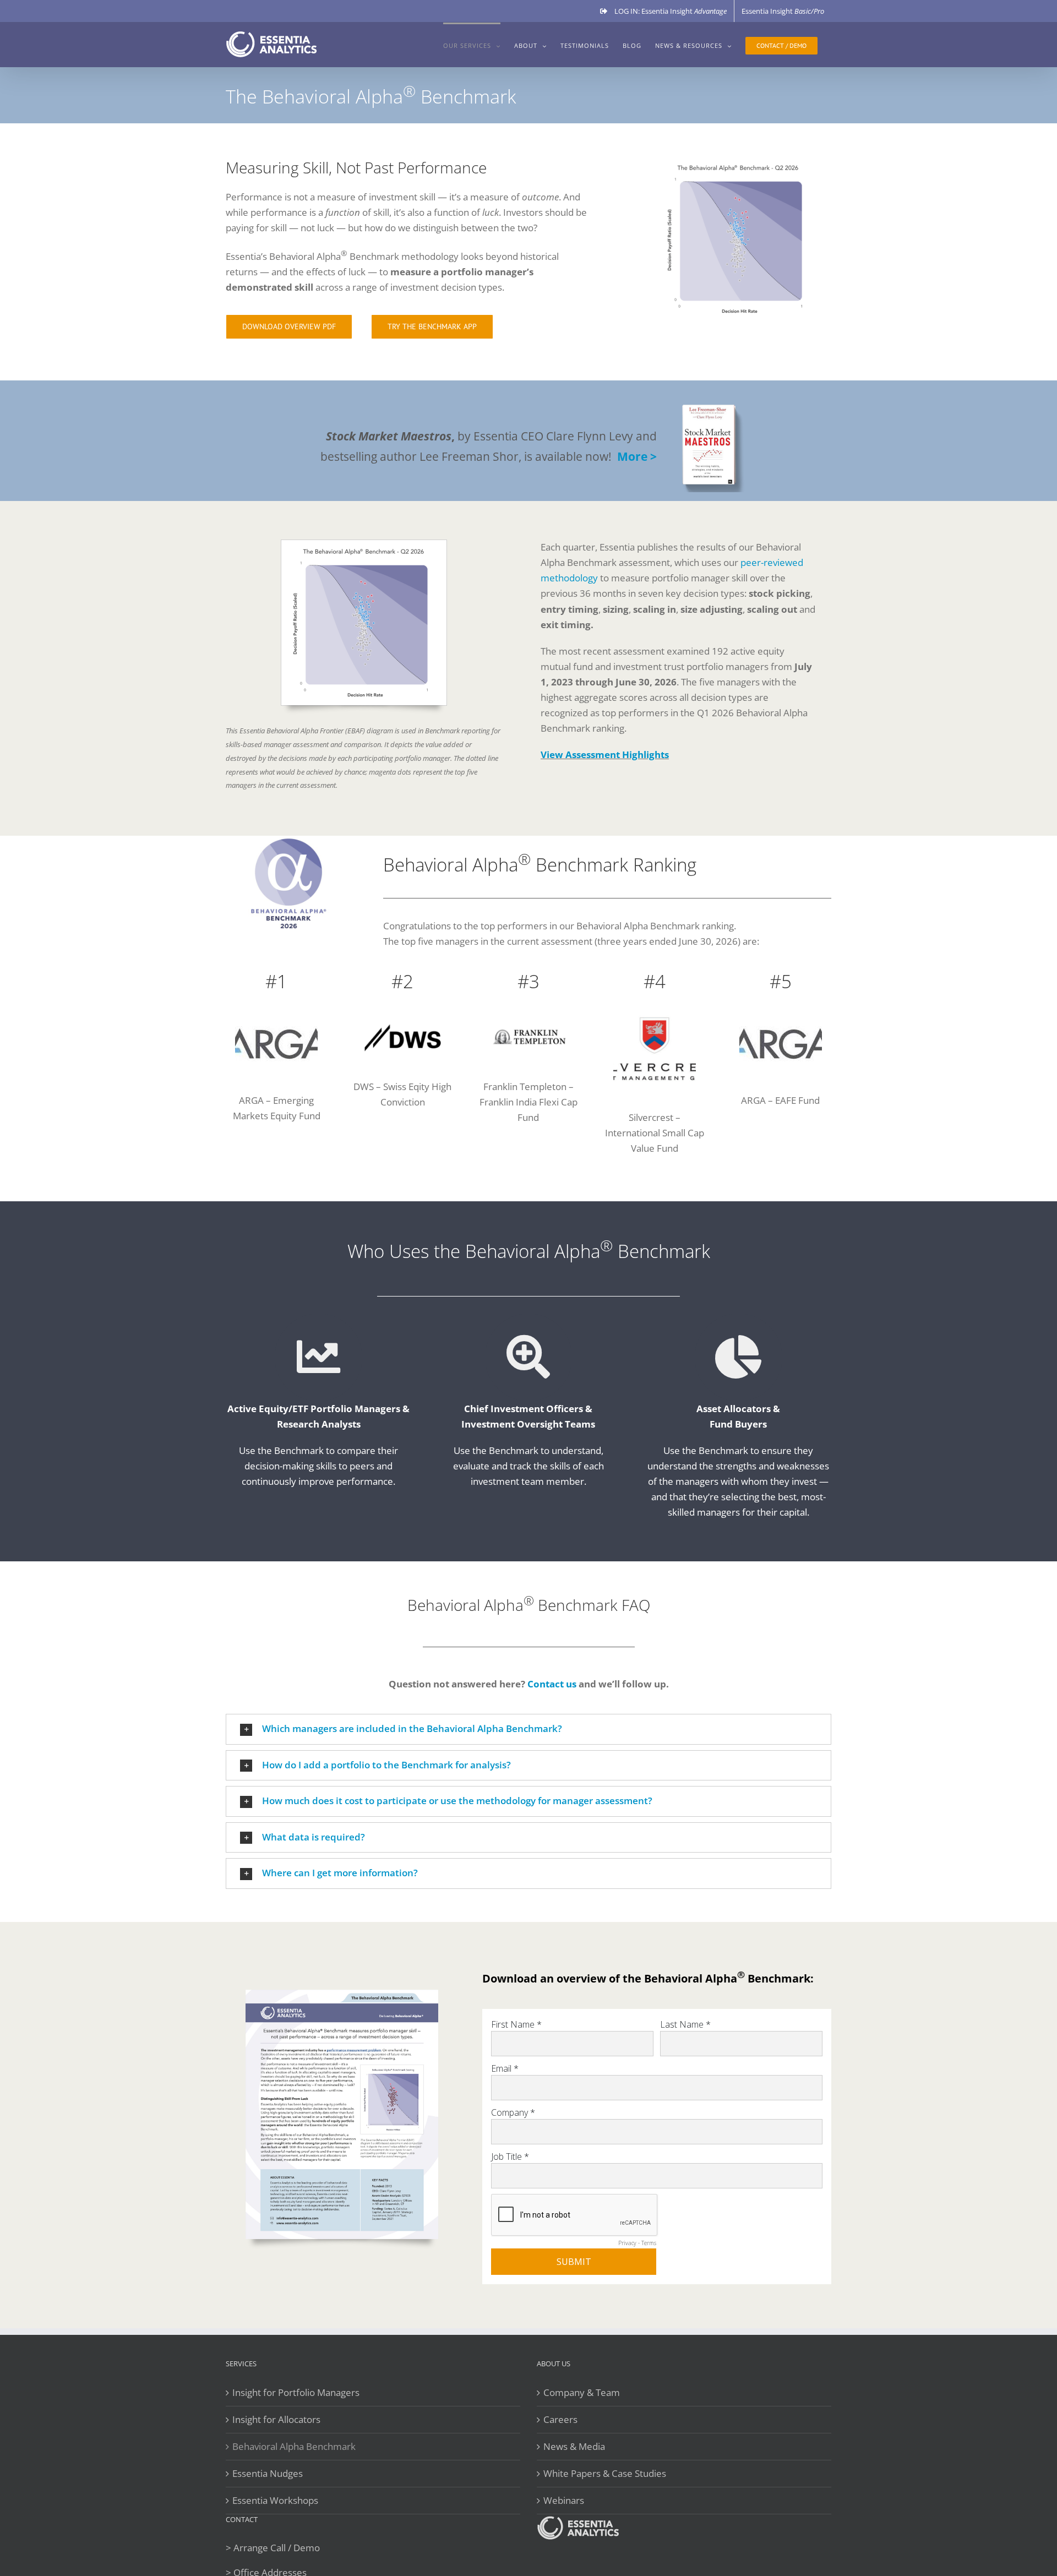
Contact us (552, 1684)
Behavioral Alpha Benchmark (294, 2446)
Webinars (564, 2500)
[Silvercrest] (655, 1012)
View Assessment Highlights (605, 755)
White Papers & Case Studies (605, 2473)
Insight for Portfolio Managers (296, 2392)
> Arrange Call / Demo (273, 2548)
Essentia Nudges (268, 2473)
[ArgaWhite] (276, 1017)
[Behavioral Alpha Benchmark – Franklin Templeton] (529, 1012)
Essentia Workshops (275, 2500)
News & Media (574, 2446)
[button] (528, 1729)
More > (637, 456)
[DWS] (403, 1012)
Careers (560, 2419)
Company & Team (582, 2392)
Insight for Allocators (276, 2419)
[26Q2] (364, 544)
